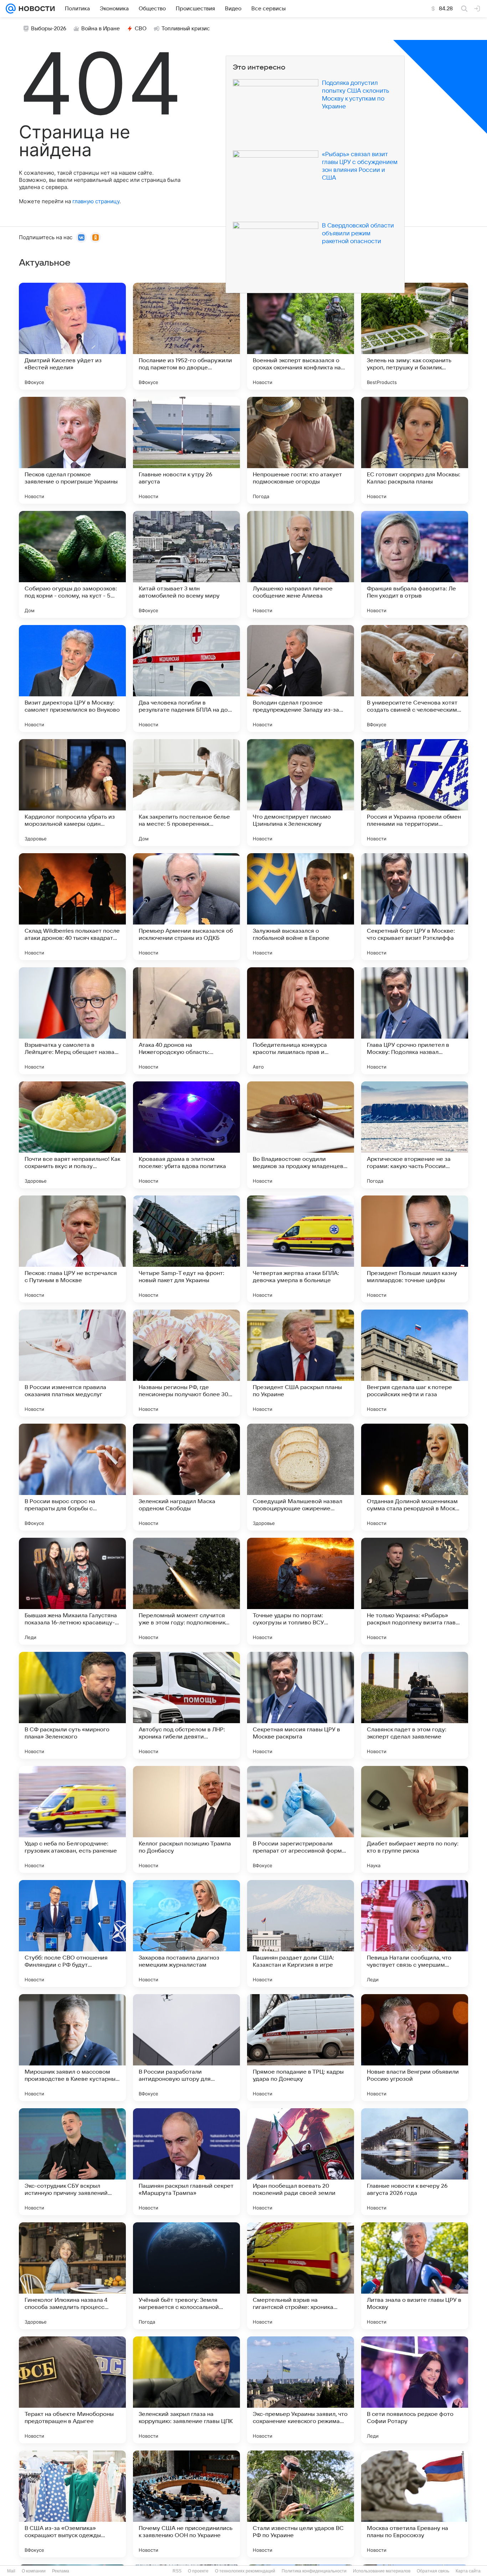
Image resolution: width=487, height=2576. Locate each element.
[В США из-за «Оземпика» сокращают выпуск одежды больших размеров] (72, 2504)
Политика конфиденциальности (314, 2571)
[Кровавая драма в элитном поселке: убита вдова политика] (186, 1135)
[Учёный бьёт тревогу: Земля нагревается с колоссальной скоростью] (186, 2276)
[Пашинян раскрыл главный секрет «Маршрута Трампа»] (186, 2162)
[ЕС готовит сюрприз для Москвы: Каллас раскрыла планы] (415, 450)
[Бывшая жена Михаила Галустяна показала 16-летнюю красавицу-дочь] (72, 1591)
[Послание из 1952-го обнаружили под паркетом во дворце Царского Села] (186, 336)
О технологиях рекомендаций (245, 2571)
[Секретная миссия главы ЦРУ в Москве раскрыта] (301, 1705)
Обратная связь (433, 2571)
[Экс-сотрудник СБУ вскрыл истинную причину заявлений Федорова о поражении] (72, 2162)
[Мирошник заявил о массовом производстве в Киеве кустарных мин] (72, 2048)
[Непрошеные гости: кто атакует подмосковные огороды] (301, 450)
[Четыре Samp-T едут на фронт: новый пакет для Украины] (186, 1249)
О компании (34, 2571)
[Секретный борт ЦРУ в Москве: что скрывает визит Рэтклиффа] (415, 907)
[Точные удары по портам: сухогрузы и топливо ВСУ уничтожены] (301, 1591)
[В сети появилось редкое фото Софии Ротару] (415, 2390)
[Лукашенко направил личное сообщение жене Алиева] (301, 564)
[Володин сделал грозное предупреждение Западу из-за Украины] (301, 678)
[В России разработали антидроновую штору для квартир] (186, 2048)
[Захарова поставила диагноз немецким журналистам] (186, 1934)
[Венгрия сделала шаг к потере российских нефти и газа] (415, 1363)
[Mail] (11, 9)
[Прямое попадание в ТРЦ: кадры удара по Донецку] (301, 2048)
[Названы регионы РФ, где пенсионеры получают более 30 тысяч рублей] (186, 1363)
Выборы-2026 (49, 29)
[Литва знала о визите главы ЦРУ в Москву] (415, 2276)
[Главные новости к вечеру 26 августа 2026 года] (415, 2162)
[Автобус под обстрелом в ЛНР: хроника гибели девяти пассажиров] (186, 1705)
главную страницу (96, 201)
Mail (11, 2571)
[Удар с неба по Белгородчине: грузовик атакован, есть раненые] (72, 1819)
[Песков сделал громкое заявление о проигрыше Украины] (72, 450)
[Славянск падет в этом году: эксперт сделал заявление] (415, 1705)
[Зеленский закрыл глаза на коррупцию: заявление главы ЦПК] (186, 2390)
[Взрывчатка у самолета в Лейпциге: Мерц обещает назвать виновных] (72, 1021)
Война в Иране (101, 29)
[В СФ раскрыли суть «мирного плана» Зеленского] (72, 1705)
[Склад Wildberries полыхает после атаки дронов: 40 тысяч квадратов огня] (72, 907)
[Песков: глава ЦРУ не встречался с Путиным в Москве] (72, 1249)
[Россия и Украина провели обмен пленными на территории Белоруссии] (415, 793)
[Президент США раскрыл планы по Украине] (301, 1363)
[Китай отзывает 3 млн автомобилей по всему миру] (186, 564)
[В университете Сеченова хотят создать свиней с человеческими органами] (415, 678)
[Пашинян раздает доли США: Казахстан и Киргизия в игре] (301, 1934)
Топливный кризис (186, 29)
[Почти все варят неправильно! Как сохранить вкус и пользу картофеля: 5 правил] (72, 1135)
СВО (141, 29)
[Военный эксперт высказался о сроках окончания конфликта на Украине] (301, 336)
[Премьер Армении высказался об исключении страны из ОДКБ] (186, 907)
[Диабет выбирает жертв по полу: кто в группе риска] (415, 1819)
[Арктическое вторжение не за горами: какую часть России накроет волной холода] (415, 1135)
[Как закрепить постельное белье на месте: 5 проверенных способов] (186, 793)
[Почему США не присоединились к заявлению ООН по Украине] (186, 2504)
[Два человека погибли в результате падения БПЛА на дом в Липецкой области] (186, 678)
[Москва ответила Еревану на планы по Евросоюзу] (415, 2504)
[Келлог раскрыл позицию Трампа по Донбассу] (186, 1819)
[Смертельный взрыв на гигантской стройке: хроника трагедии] (301, 2276)
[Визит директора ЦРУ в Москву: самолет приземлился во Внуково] (72, 678)
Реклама (61, 2571)
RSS (177, 2571)
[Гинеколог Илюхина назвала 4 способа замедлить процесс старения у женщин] (72, 2276)
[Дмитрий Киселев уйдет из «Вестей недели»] (72, 336)
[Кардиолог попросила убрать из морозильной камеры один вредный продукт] (72, 793)
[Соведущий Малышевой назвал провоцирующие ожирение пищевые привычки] (301, 1477)
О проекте (198, 2571)
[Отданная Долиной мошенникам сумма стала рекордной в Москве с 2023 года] (415, 1477)
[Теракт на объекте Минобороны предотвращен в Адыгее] (72, 2390)
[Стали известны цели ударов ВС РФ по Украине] (301, 2504)
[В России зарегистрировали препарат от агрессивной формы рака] (301, 1819)
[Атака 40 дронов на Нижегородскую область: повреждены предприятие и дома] (186, 1021)
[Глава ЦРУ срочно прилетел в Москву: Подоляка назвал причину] (415, 1021)
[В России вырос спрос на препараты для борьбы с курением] (72, 1477)
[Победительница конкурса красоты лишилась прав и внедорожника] (301, 1021)
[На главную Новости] (35, 9)
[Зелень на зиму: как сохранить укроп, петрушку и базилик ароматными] (415, 336)
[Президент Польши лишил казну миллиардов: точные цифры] (415, 1249)
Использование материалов (382, 2571)
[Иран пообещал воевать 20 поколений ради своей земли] (301, 2162)
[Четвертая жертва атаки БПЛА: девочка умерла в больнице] (301, 1249)
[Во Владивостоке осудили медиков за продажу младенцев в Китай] (301, 1135)
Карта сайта (468, 2571)
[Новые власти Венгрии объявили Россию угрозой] (415, 2048)
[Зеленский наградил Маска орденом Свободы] (186, 1477)
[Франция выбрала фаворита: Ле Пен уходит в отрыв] (415, 564)
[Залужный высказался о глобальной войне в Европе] (301, 907)
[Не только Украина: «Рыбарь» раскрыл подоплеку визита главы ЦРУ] (415, 1591)
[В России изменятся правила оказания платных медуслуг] (72, 1363)
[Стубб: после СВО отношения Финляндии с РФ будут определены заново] (72, 1934)
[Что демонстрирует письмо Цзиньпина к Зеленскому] (301, 793)
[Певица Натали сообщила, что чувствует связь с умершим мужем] (415, 1934)
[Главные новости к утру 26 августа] (186, 450)
